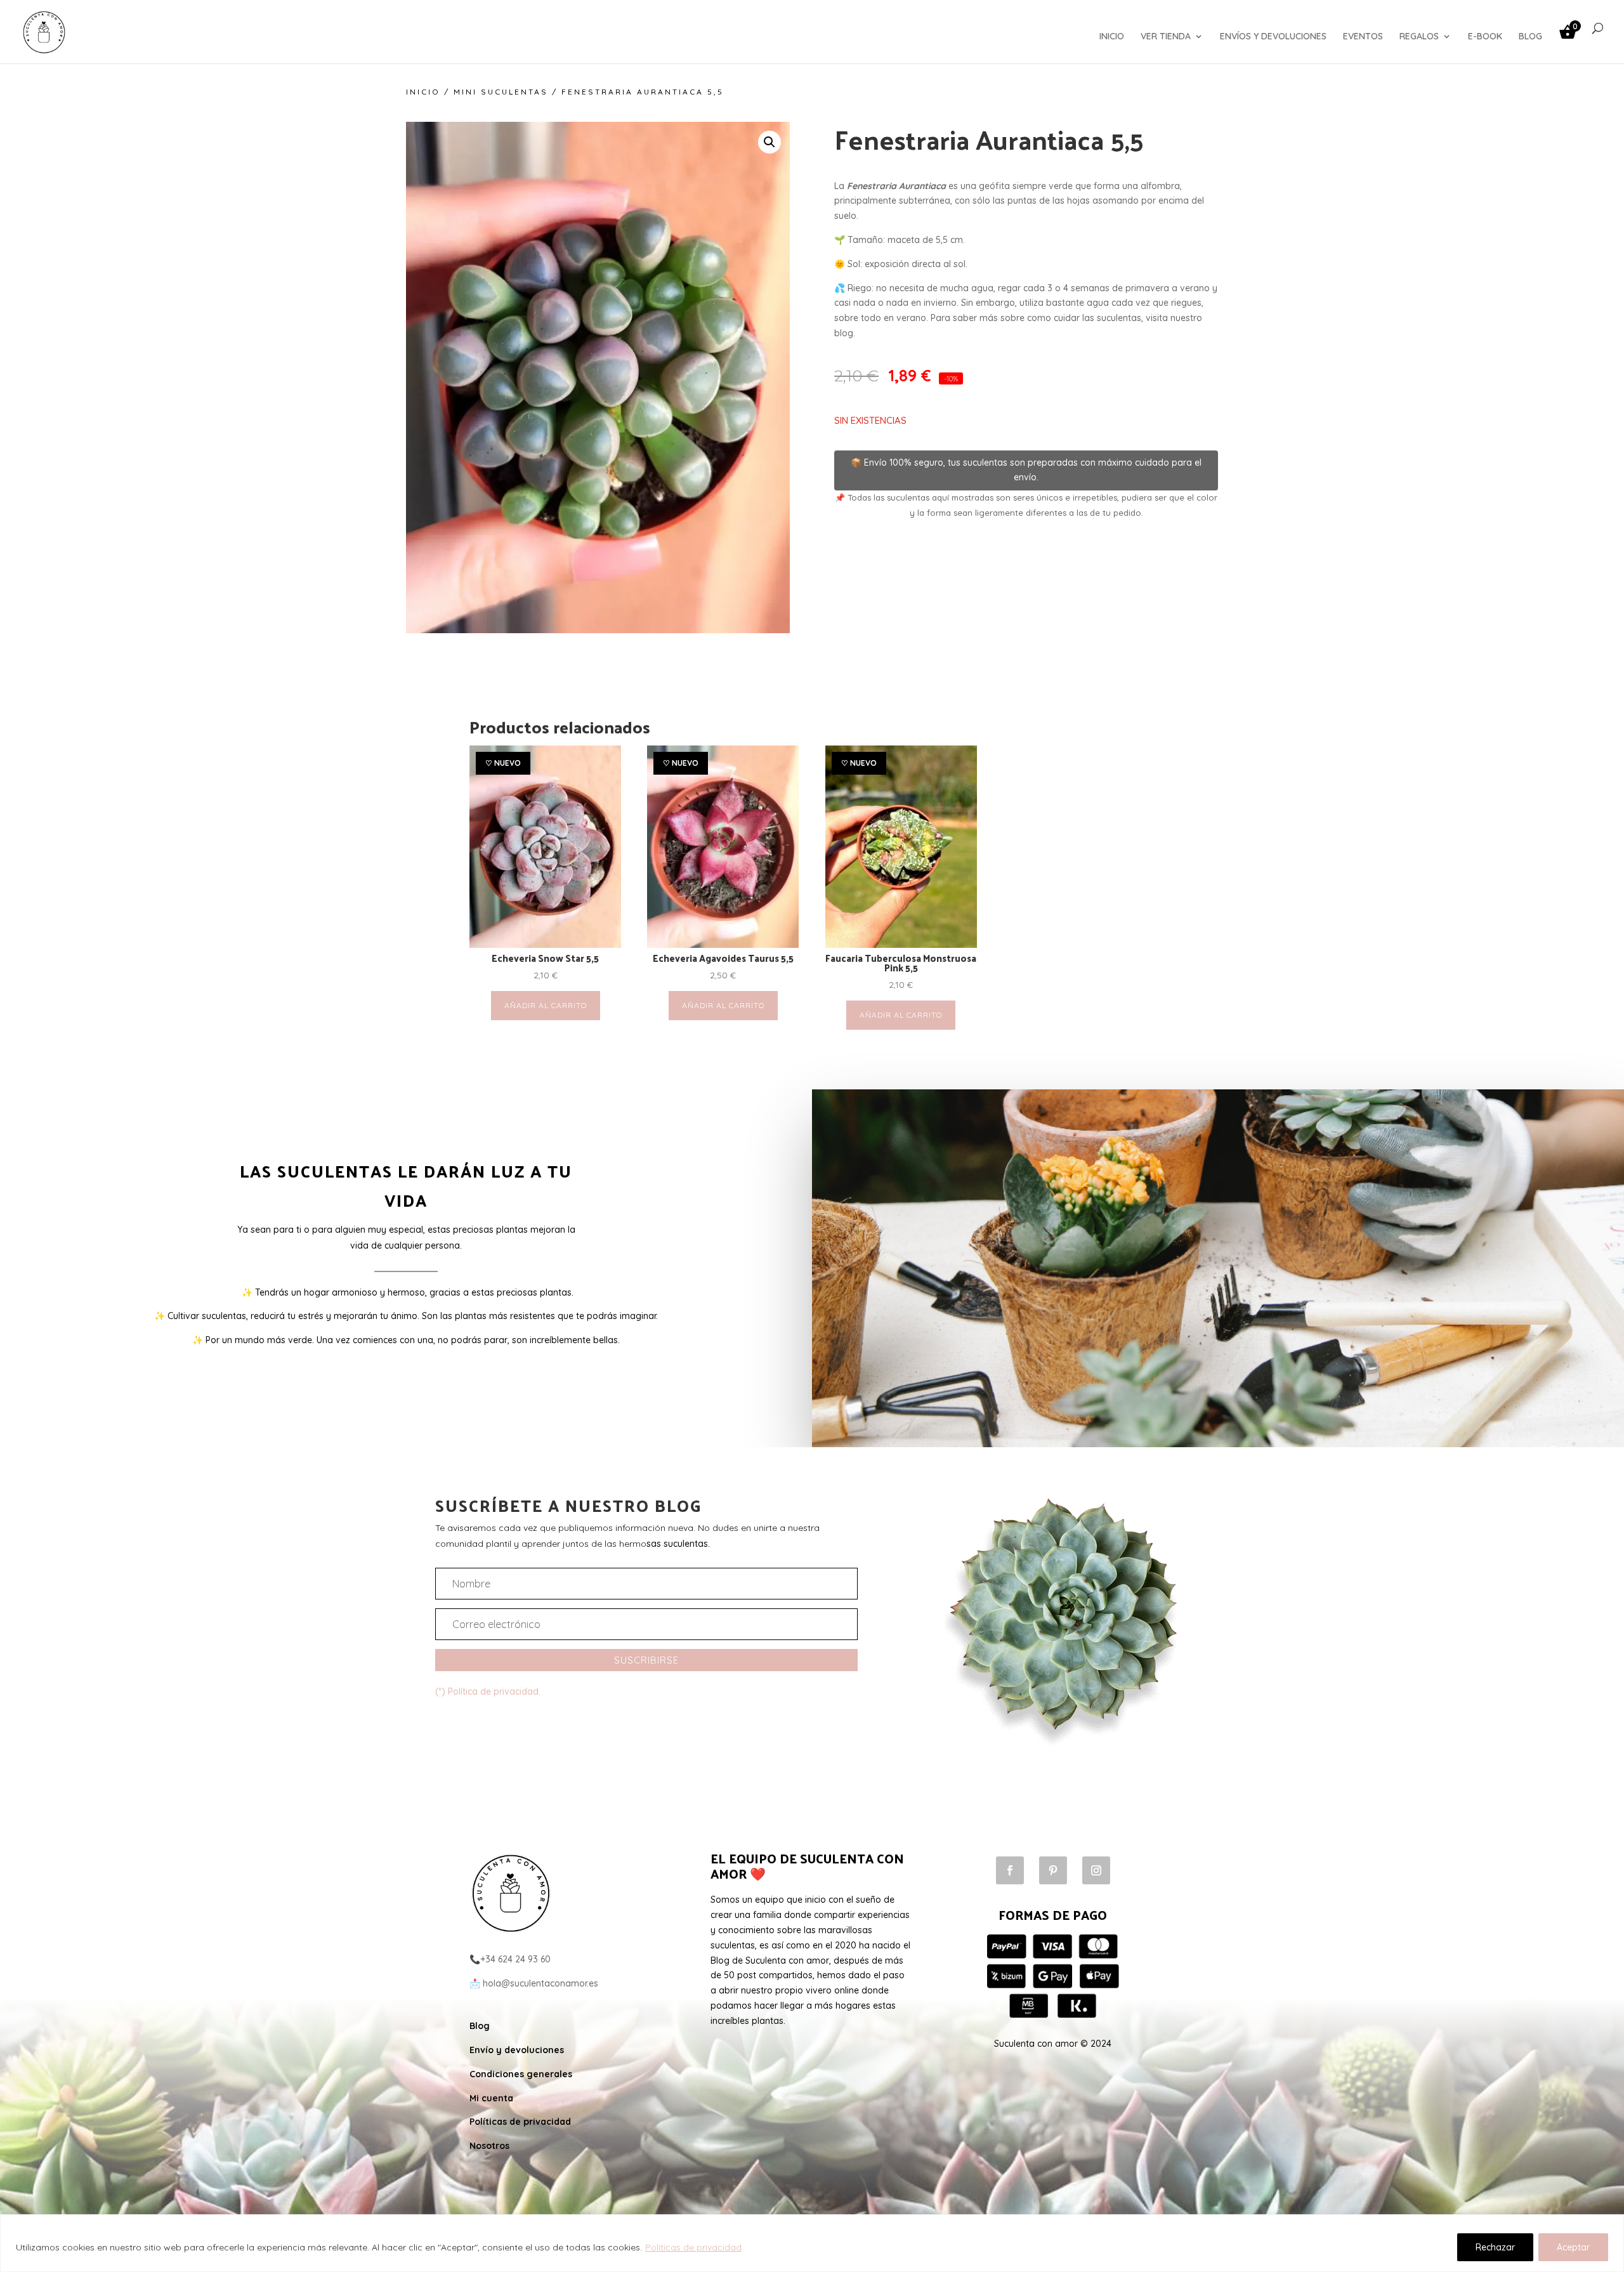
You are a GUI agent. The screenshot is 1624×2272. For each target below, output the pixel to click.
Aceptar (1573, 2247)
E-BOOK (1485, 37)
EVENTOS (1363, 37)
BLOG (1530, 37)
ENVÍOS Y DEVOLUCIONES (1273, 37)
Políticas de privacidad (693, 2247)
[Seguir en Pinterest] (1053, 1870)
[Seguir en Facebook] (1010, 1870)
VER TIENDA (1166, 37)
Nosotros (489, 2146)
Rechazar (1495, 2247)
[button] (769, 142)
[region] (812, 2243)
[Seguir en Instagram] (1096, 1870)
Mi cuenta (491, 2098)
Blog (480, 2026)
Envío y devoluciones (517, 2050)
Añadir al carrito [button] (546, 1005)
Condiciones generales (521, 2074)
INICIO (1112, 37)
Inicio (423, 92)
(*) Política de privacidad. (488, 1691)
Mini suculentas (501, 92)
